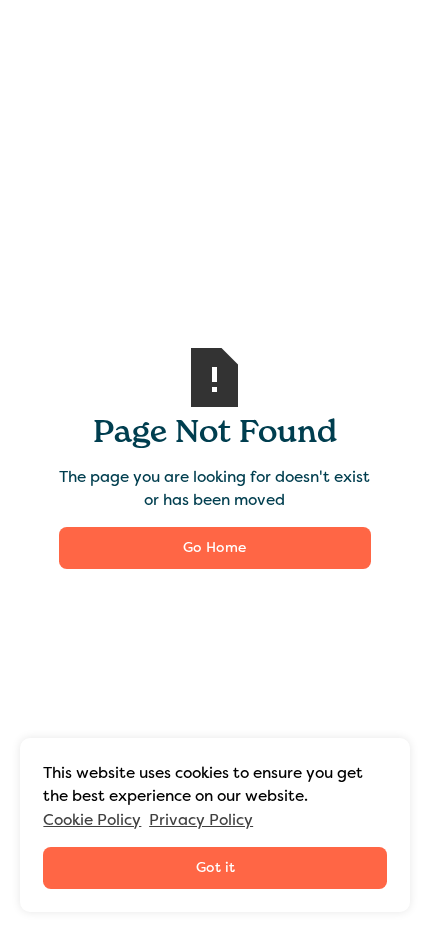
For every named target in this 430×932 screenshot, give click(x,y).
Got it (215, 867)
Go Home (214, 547)
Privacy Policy (201, 819)
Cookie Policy (92, 819)
